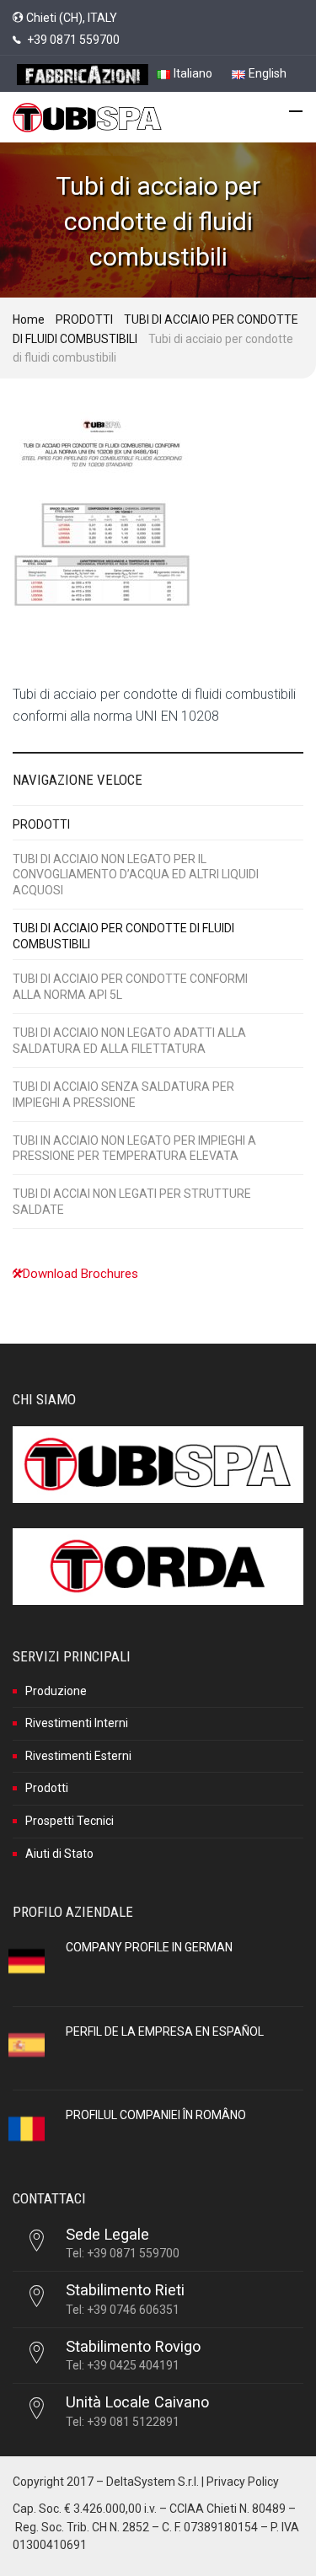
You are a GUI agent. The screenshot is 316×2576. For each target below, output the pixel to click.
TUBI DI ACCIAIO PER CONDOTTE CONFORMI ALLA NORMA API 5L (130, 987)
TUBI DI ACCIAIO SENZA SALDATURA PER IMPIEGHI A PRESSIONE (123, 1095)
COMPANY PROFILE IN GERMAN (149, 1947)
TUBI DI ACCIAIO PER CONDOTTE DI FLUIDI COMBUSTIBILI (123, 936)
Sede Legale (107, 2234)
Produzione (56, 1691)
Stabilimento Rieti (125, 2290)
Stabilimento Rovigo (133, 2346)
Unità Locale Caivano (137, 2402)
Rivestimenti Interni (77, 1723)
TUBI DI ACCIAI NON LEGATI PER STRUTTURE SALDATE (132, 1202)
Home (29, 319)
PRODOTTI (84, 319)
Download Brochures (80, 1274)
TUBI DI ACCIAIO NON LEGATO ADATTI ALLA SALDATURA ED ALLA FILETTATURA (129, 1041)
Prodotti (47, 1788)
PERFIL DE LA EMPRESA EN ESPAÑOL (165, 2031)
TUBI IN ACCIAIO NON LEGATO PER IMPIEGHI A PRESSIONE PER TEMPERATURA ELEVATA (134, 1148)
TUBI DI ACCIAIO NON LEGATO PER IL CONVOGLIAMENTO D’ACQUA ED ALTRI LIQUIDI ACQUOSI (136, 875)
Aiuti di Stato (59, 1854)
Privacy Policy (243, 2482)
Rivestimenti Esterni (78, 1756)
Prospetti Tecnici (70, 1821)
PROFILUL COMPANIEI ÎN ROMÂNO (156, 2115)
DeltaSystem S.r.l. (153, 2482)
